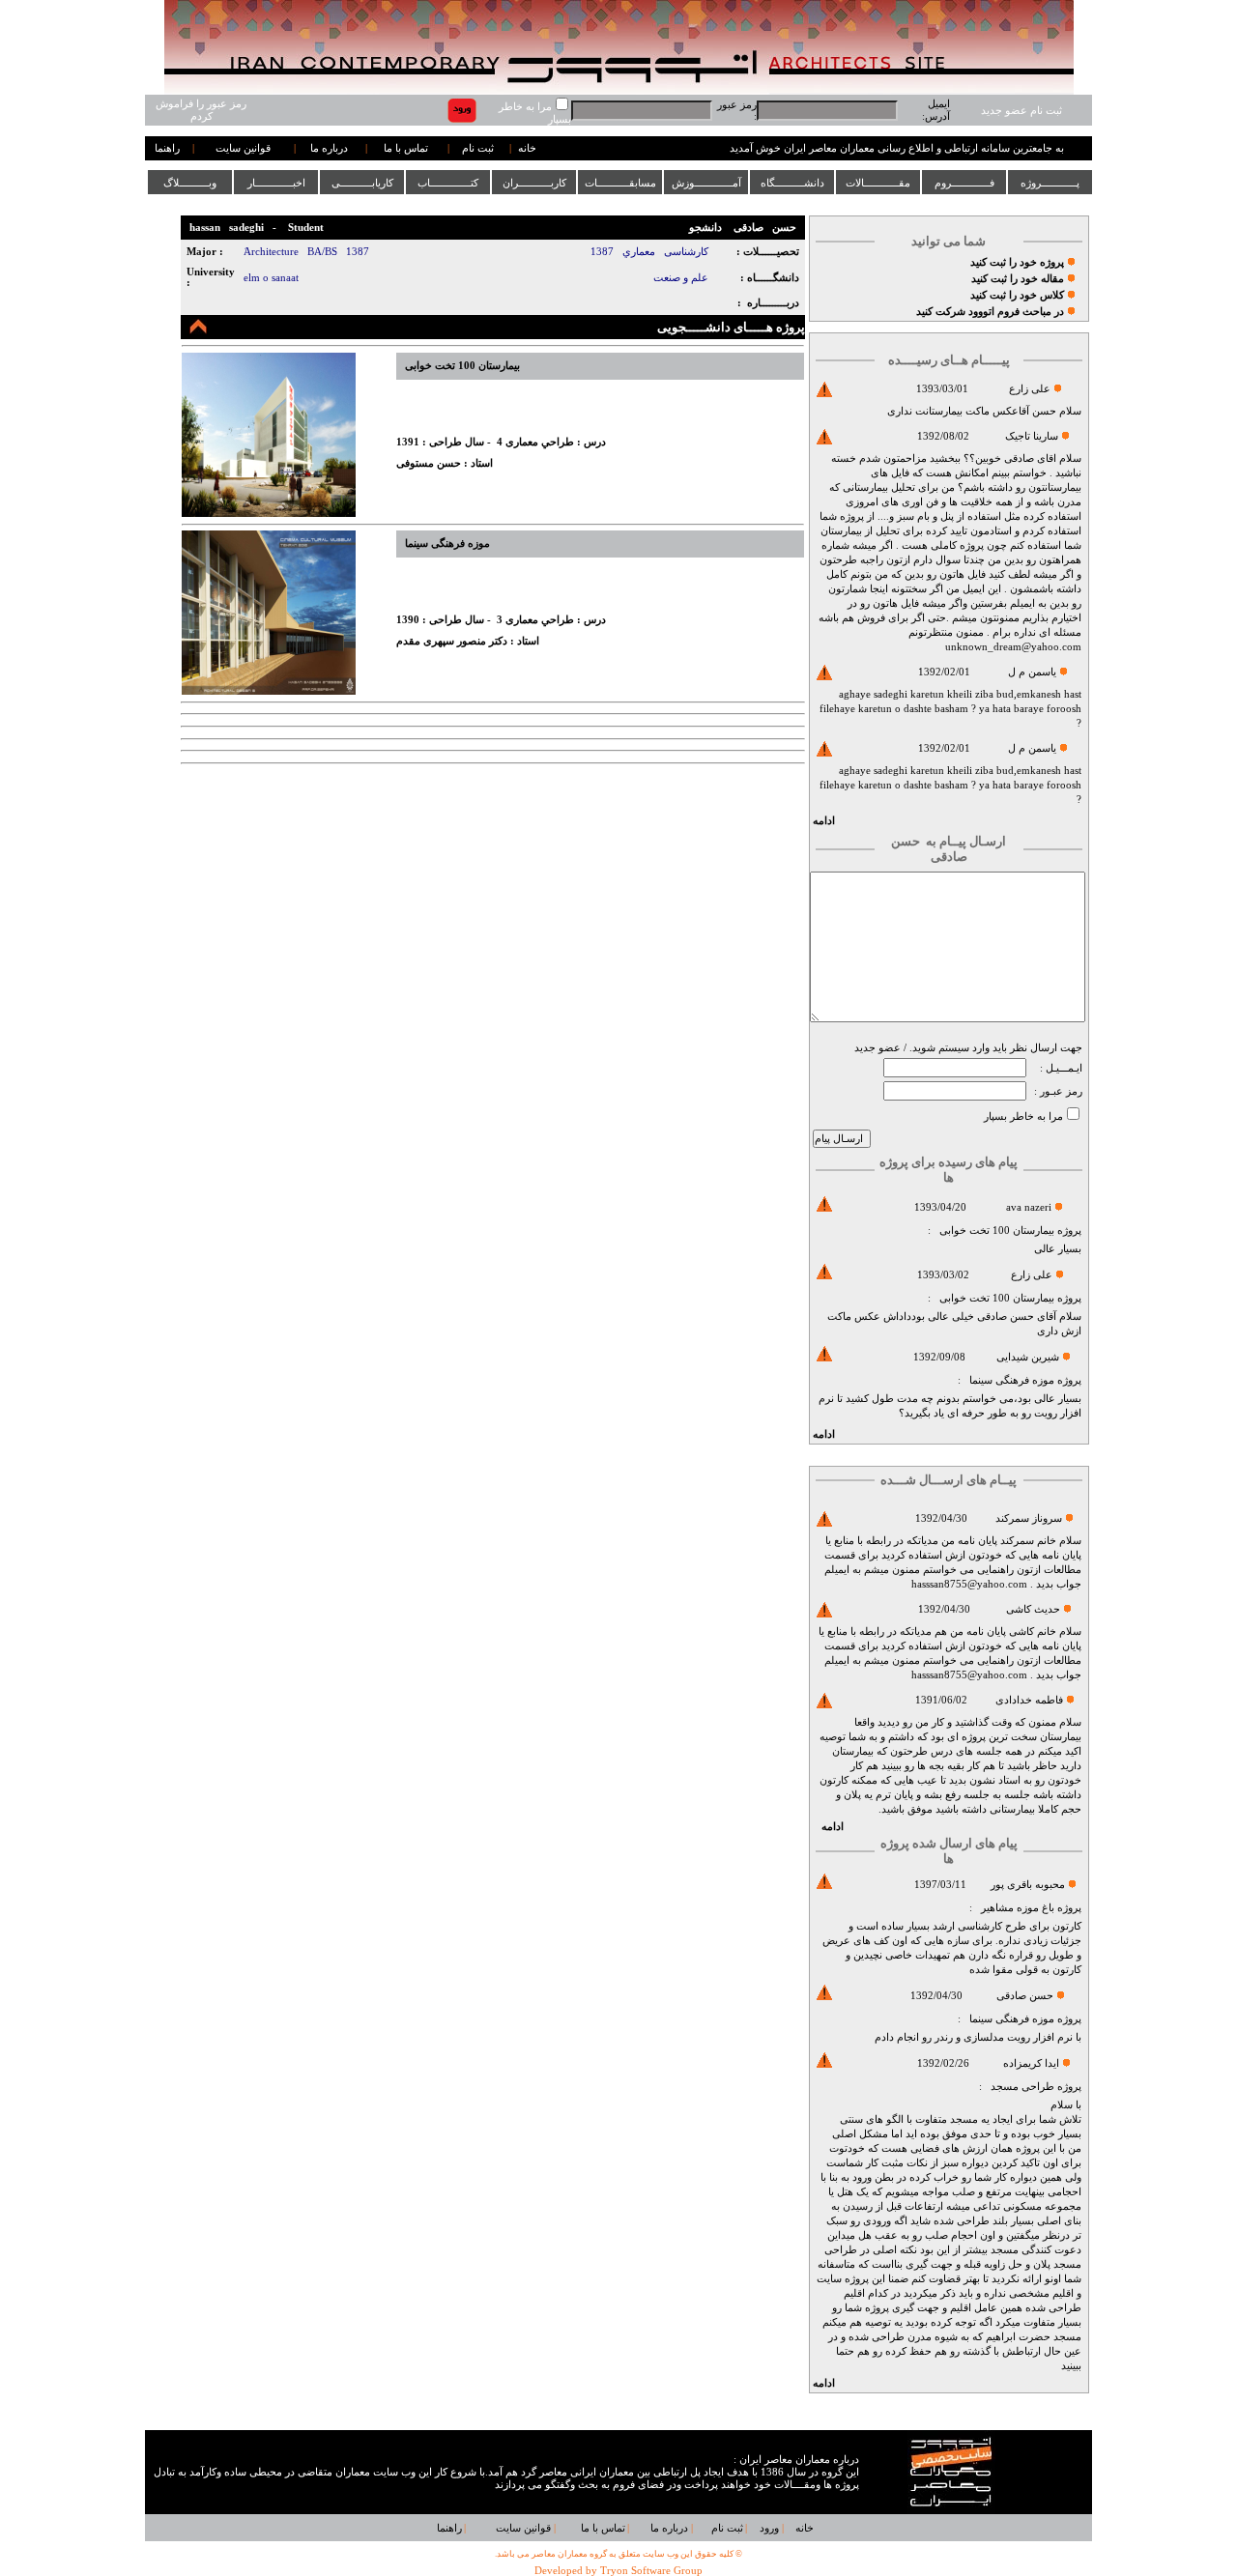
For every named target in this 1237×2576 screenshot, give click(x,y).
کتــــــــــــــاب (448, 183)
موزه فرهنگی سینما (1012, 1380)
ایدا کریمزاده (1031, 2063)
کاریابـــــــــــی (362, 183)
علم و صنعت (681, 278)
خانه (527, 148)
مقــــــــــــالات (878, 183)
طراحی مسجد (1022, 2087)
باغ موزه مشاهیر (1018, 1908)
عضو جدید (877, 1048)
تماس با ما (406, 148)
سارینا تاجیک (1032, 436)
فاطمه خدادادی (1029, 1700)
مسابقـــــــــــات (620, 183)
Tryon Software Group (651, 2571)
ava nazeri (1029, 1207)
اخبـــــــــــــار (276, 183)
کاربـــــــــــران (534, 183)
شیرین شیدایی (1028, 1357)
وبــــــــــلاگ (190, 183)
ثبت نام (478, 148)
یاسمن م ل (1032, 672)
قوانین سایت (243, 148)
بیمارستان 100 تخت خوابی (995, 1231)
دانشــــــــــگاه (792, 183)
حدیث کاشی (1033, 1609)
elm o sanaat (271, 278)
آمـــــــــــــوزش (706, 183)
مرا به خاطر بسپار (1023, 1116)
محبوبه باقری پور (1028, 1885)
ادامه (824, 821)
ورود (769, 2528)
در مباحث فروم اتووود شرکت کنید (990, 312)
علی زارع (1030, 389)
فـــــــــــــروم (964, 183)
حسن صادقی (1025, 1996)
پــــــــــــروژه (1050, 183)
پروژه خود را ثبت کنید (1017, 262)
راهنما (167, 148)
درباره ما (329, 148)
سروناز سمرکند (1029, 1518)
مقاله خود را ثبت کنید (1018, 279)
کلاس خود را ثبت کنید (1017, 295)
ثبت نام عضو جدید (1021, 111)
